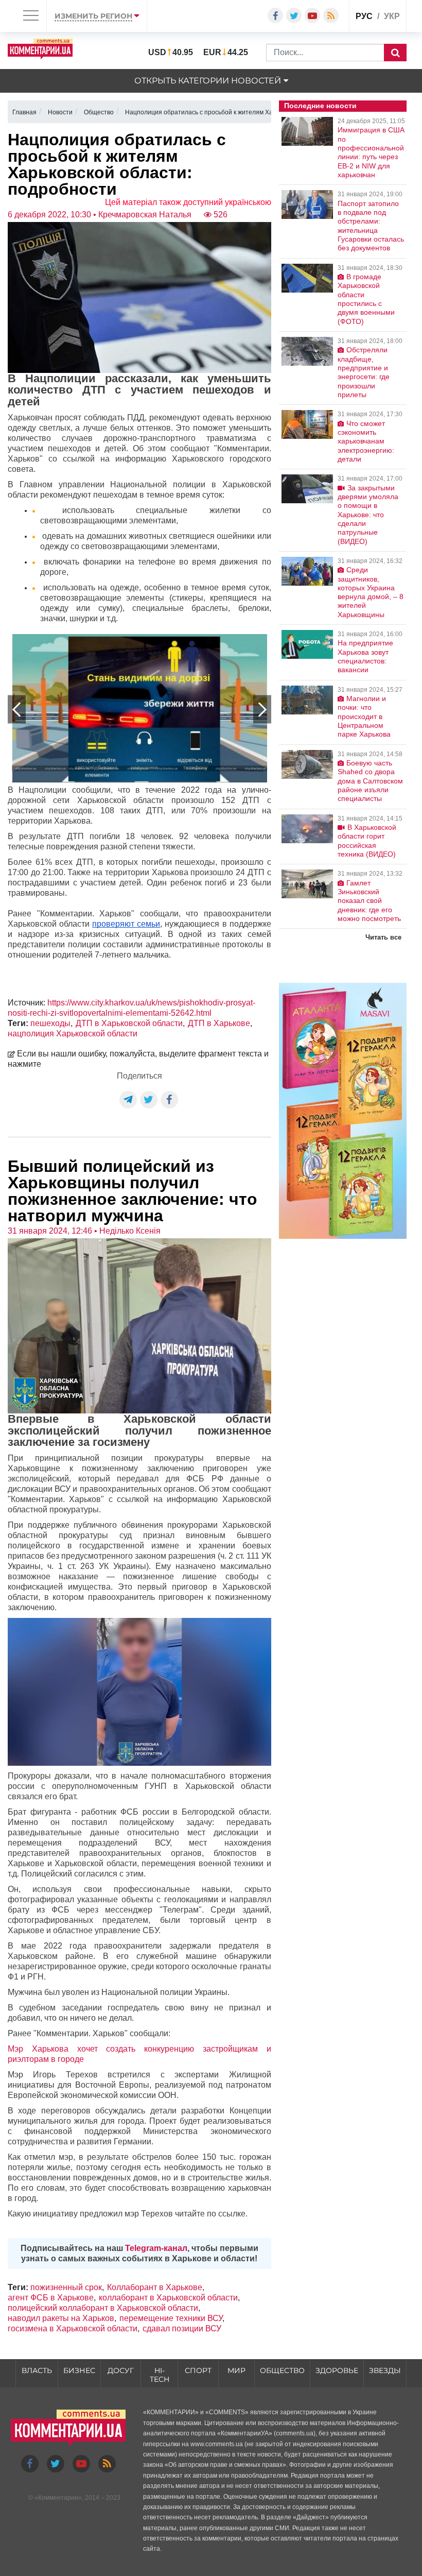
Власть (37, 2370)
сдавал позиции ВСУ (182, 2328)
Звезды (385, 2370)
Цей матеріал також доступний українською (188, 202)
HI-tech (160, 2375)
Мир (236, 2370)
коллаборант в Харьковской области (168, 2298)
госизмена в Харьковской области (73, 2328)
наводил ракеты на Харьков (61, 2318)
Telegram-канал (156, 2248)
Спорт (198, 2370)
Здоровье (337, 2370)
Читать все (383, 937)
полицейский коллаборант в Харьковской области (103, 2308)
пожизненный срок (66, 2287)
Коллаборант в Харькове (155, 2287)
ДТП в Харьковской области (129, 1023)
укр (392, 16)
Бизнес (79, 2370)
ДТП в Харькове (219, 1023)
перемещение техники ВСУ (171, 2318)
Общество (282, 2370)
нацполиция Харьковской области (73, 1034)
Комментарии (58, 2498)
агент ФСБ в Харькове (51, 2298)
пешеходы (50, 1023)
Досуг (121, 2370)
